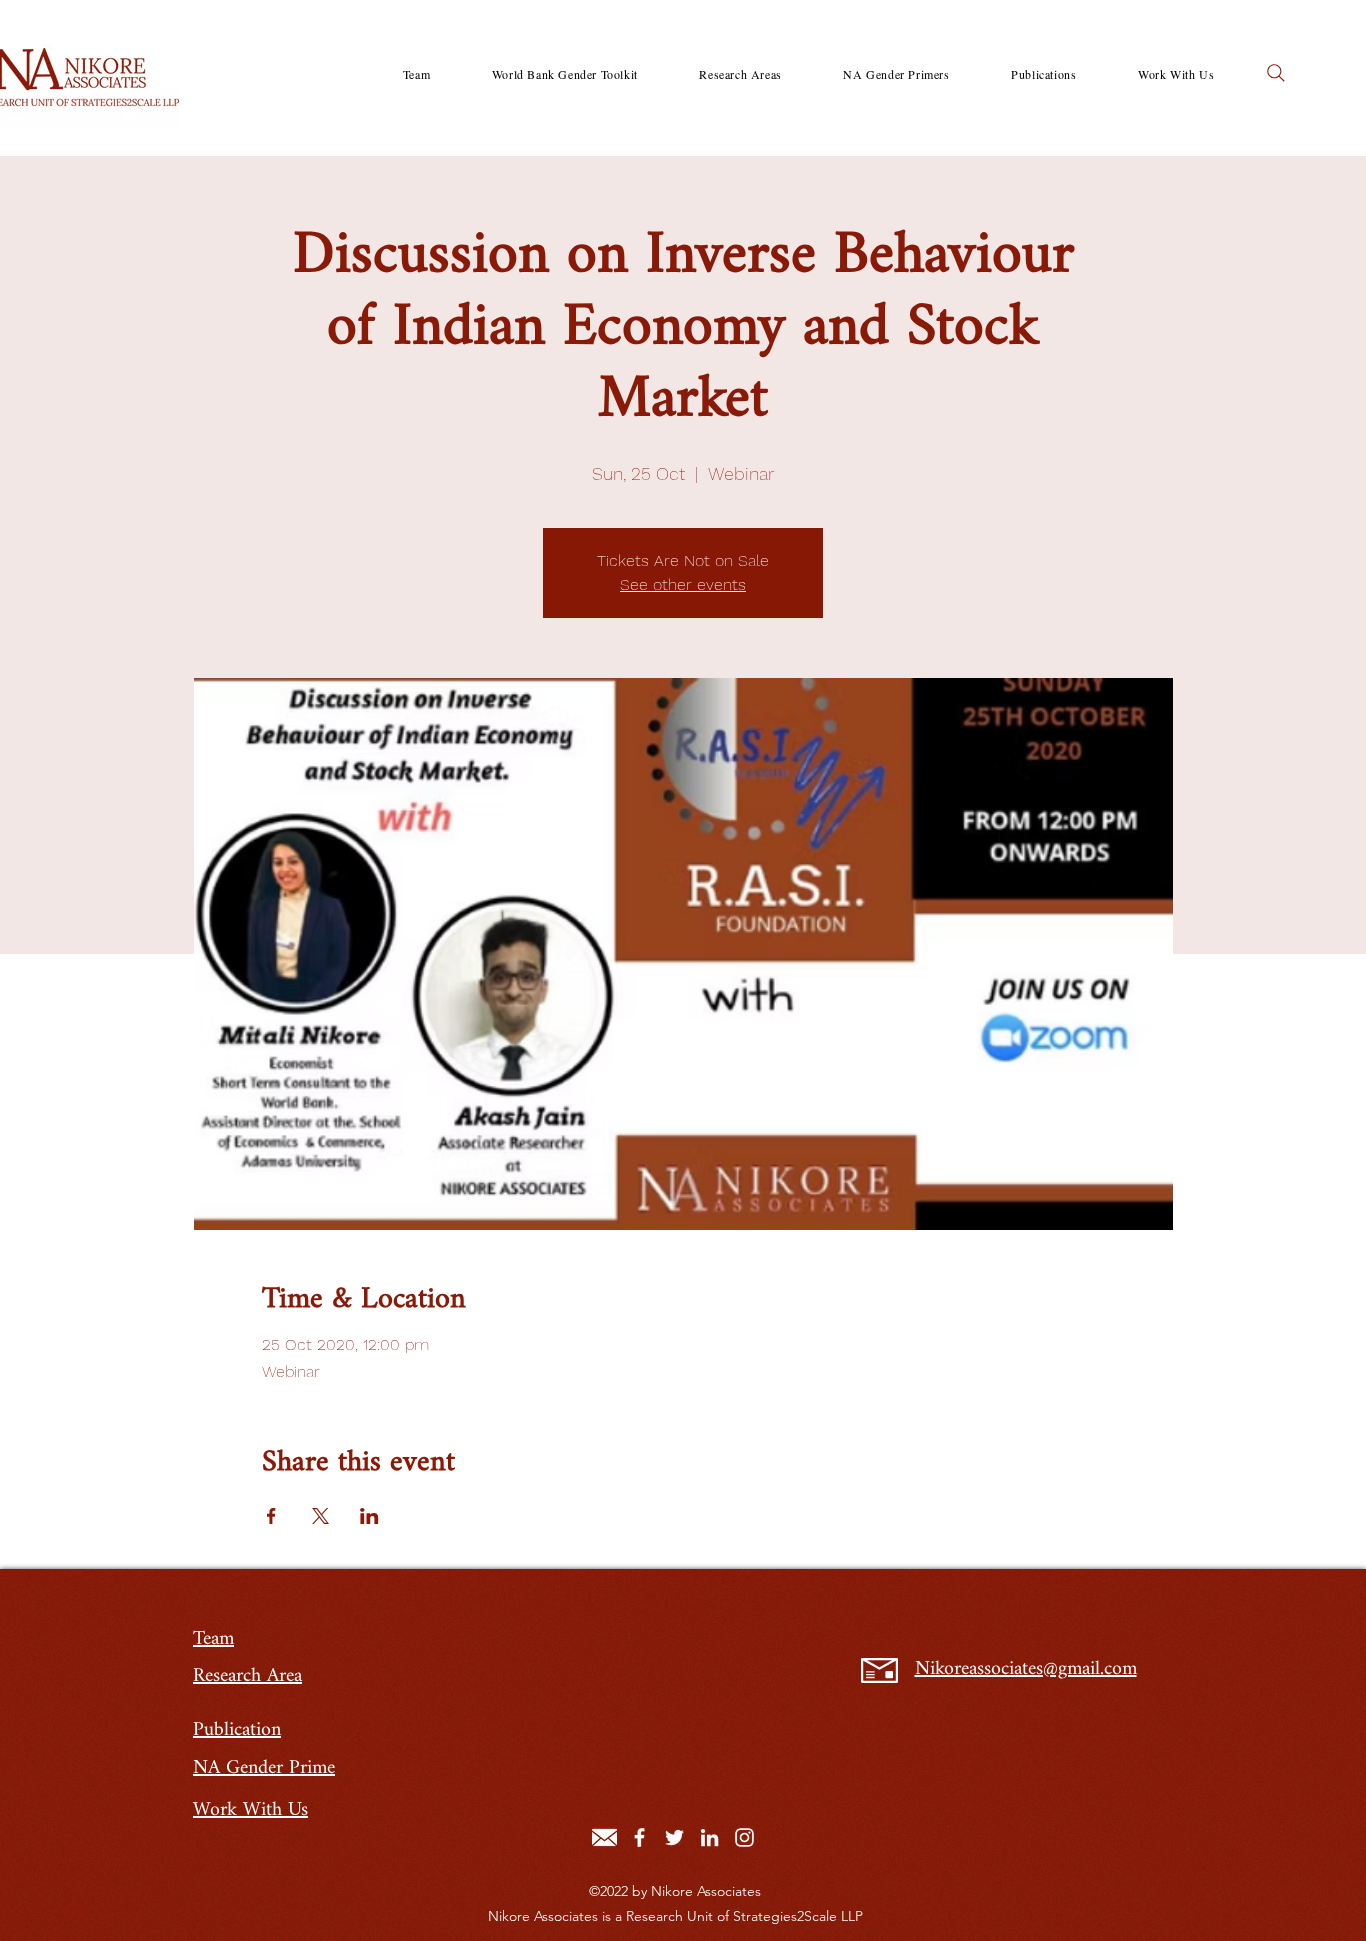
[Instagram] (744, 1837)
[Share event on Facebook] (271, 1516)
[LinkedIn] (709, 1837)
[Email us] (604, 1837)
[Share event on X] (320, 1516)
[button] (741, 74)
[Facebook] (639, 1837)
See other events (683, 584)
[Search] (1276, 73)
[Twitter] (674, 1837)
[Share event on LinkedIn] (369, 1516)
